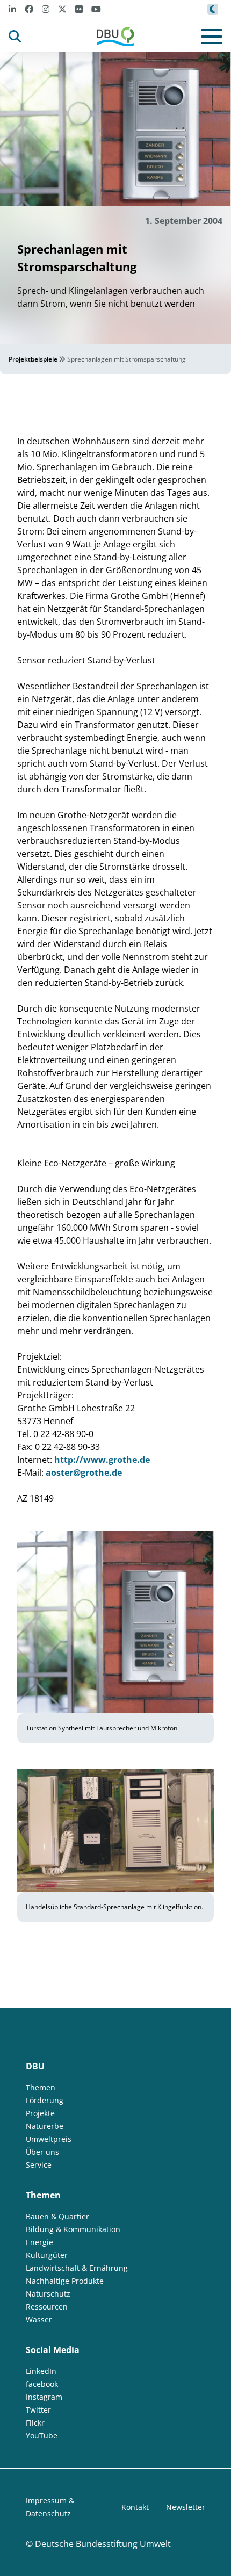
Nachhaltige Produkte (65, 2281)
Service (39, 2165)
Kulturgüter (47, 2255)
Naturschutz (48, 2294)
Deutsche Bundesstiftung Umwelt (103, 2544)
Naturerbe (45, 2126)
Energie (39, 2242)
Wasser (39, 2319)
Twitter (38, 2410)
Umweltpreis (49, 2139)
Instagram (44, 2397)
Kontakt (135, 2507)
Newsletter (186, 2507)
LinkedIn (41, 2371)
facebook (42, 2384)
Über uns (42, 2152)
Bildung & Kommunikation (73, 2229)
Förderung (45, 2100)
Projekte (40, 2113)
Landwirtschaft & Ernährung (77, 2268)
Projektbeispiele (33, 359)
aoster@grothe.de (84, 1473)
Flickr (35, 2423)
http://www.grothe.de (102, 1460)
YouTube (42, 2436)
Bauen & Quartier (57, 2216)
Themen (41, 2087)
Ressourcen (47, 2307)
